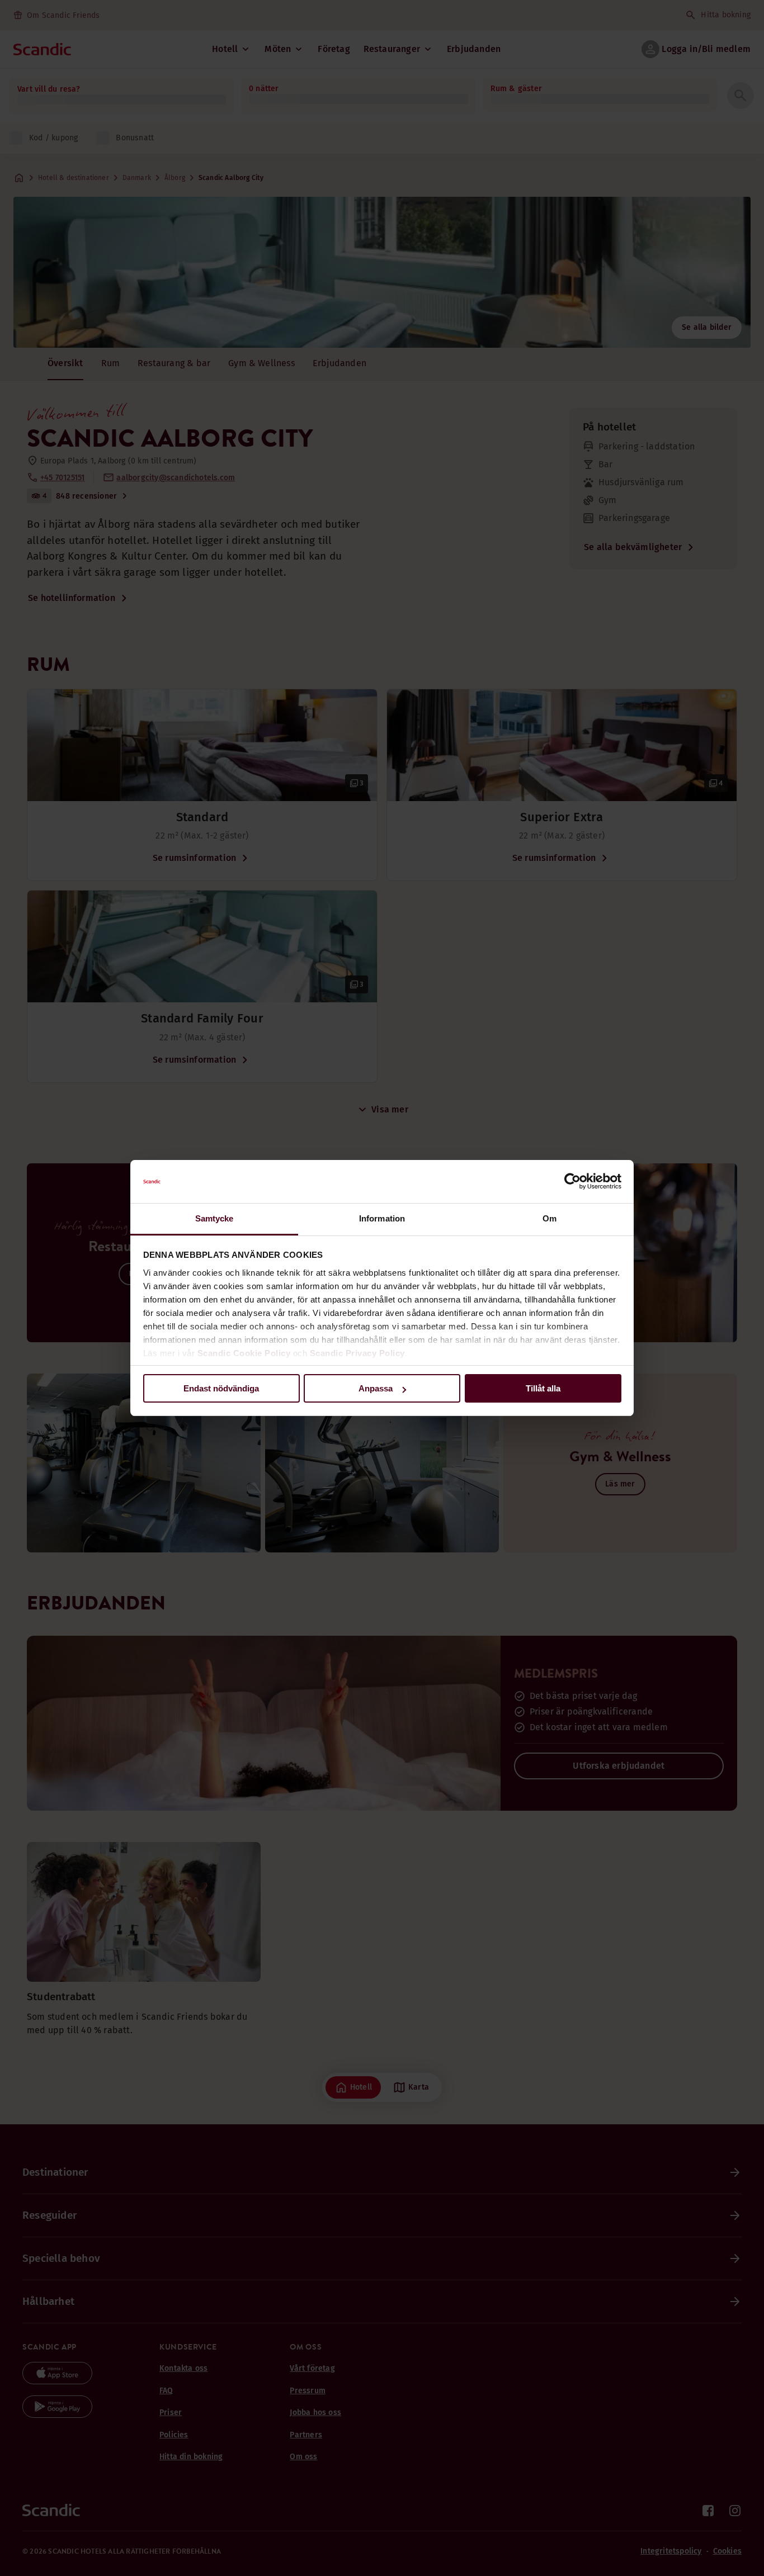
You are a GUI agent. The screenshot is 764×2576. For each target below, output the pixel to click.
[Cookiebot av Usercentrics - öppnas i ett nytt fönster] (572, 1182)
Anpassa (376, 1388)
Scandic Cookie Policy (244, 1353)
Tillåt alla (543, 1388)
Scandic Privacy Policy (357, 1353)
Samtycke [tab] (214, 1218)
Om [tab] (550, 1218)
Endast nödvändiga (221, 1388)
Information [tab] (382, 1218)
